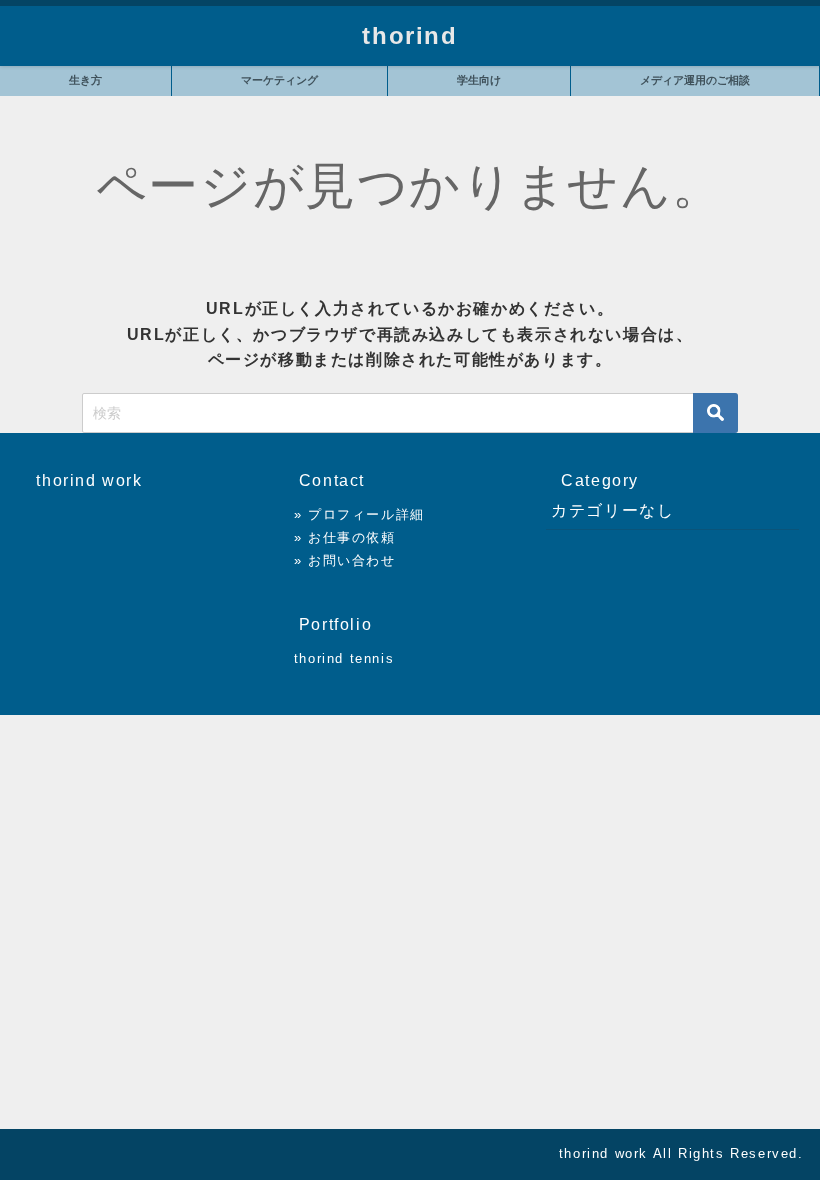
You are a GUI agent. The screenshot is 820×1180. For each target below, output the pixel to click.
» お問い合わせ (345, 560)
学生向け (479, 80)
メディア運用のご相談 (695, 80)
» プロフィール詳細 (359, 514)
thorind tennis (344, 658)
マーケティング (279, 80)
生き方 (85, 80)
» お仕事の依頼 (345, 537)
